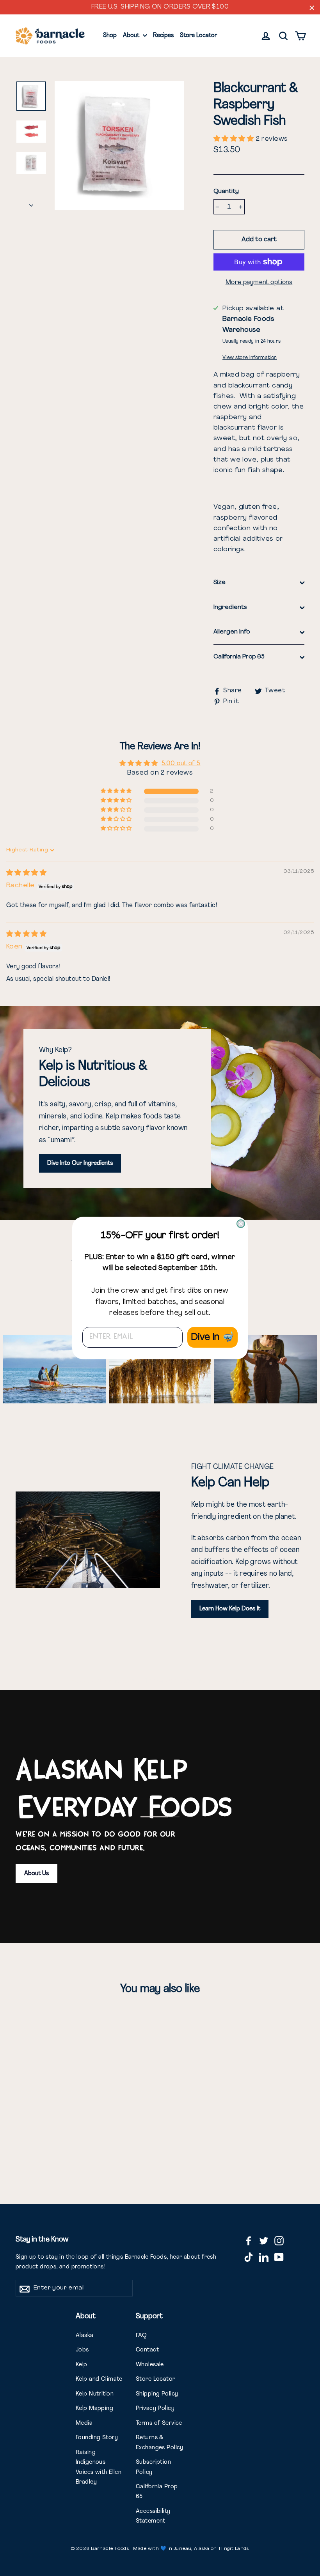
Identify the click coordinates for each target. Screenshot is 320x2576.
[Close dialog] (241, 1224)
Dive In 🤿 (212, 1338)
